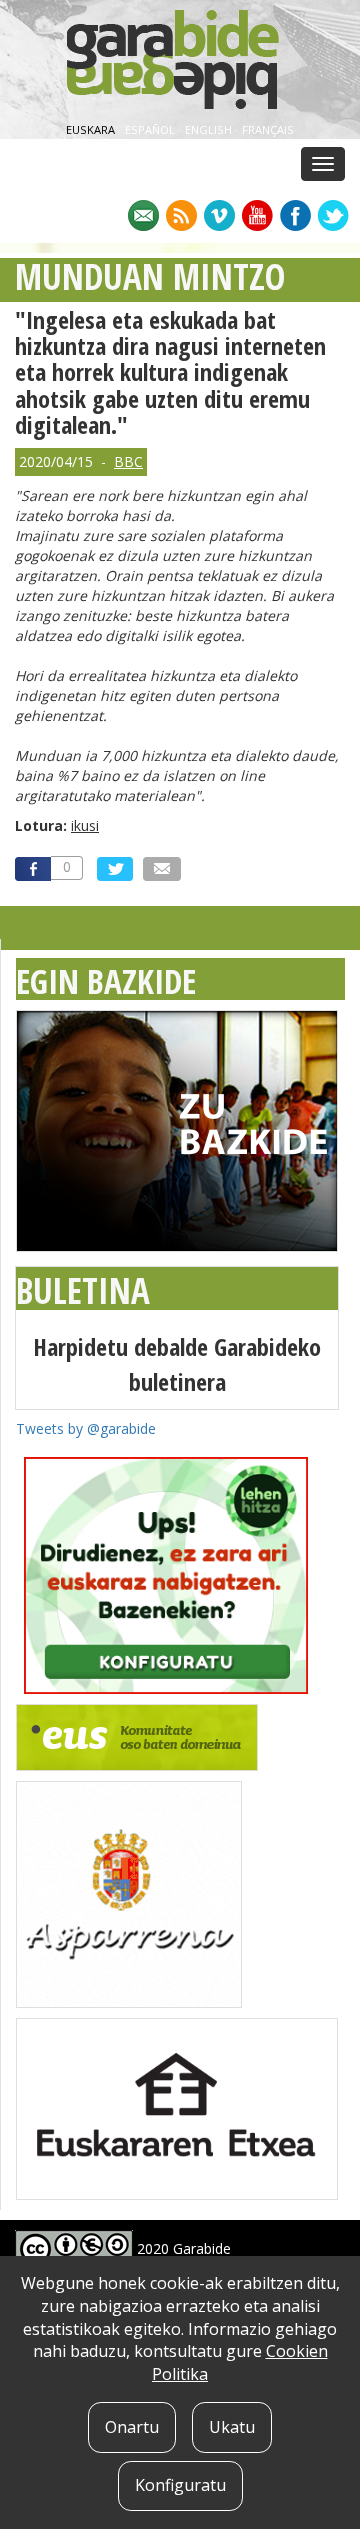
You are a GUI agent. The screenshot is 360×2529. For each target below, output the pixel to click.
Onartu (132, 2427)
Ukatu (232, 2427)
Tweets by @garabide (86, 1428)
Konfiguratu (180, 2485)
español (151, 129)
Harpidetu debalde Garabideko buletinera (177, 1363)
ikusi (85, 825)
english (210, 129)
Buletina (83, 1290)
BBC (128, 461)
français (268, 129)
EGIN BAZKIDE (106, 981)
